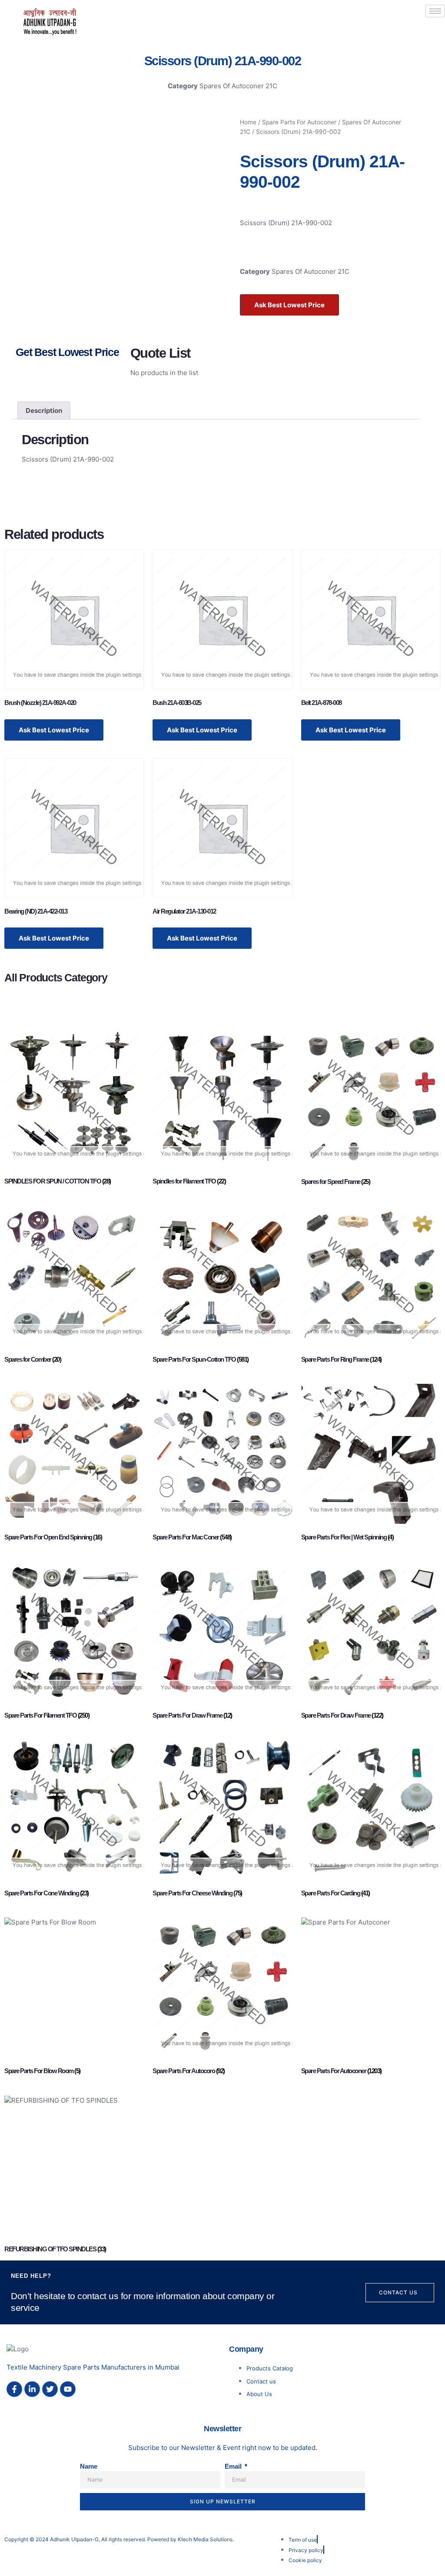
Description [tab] (44, 410)
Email (234, 2466)
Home (248, 122)
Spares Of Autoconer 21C (238, 86)
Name (89, 2466)
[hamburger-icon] (435, 11)
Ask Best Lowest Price (289, 305)
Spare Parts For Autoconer (299, 122)
